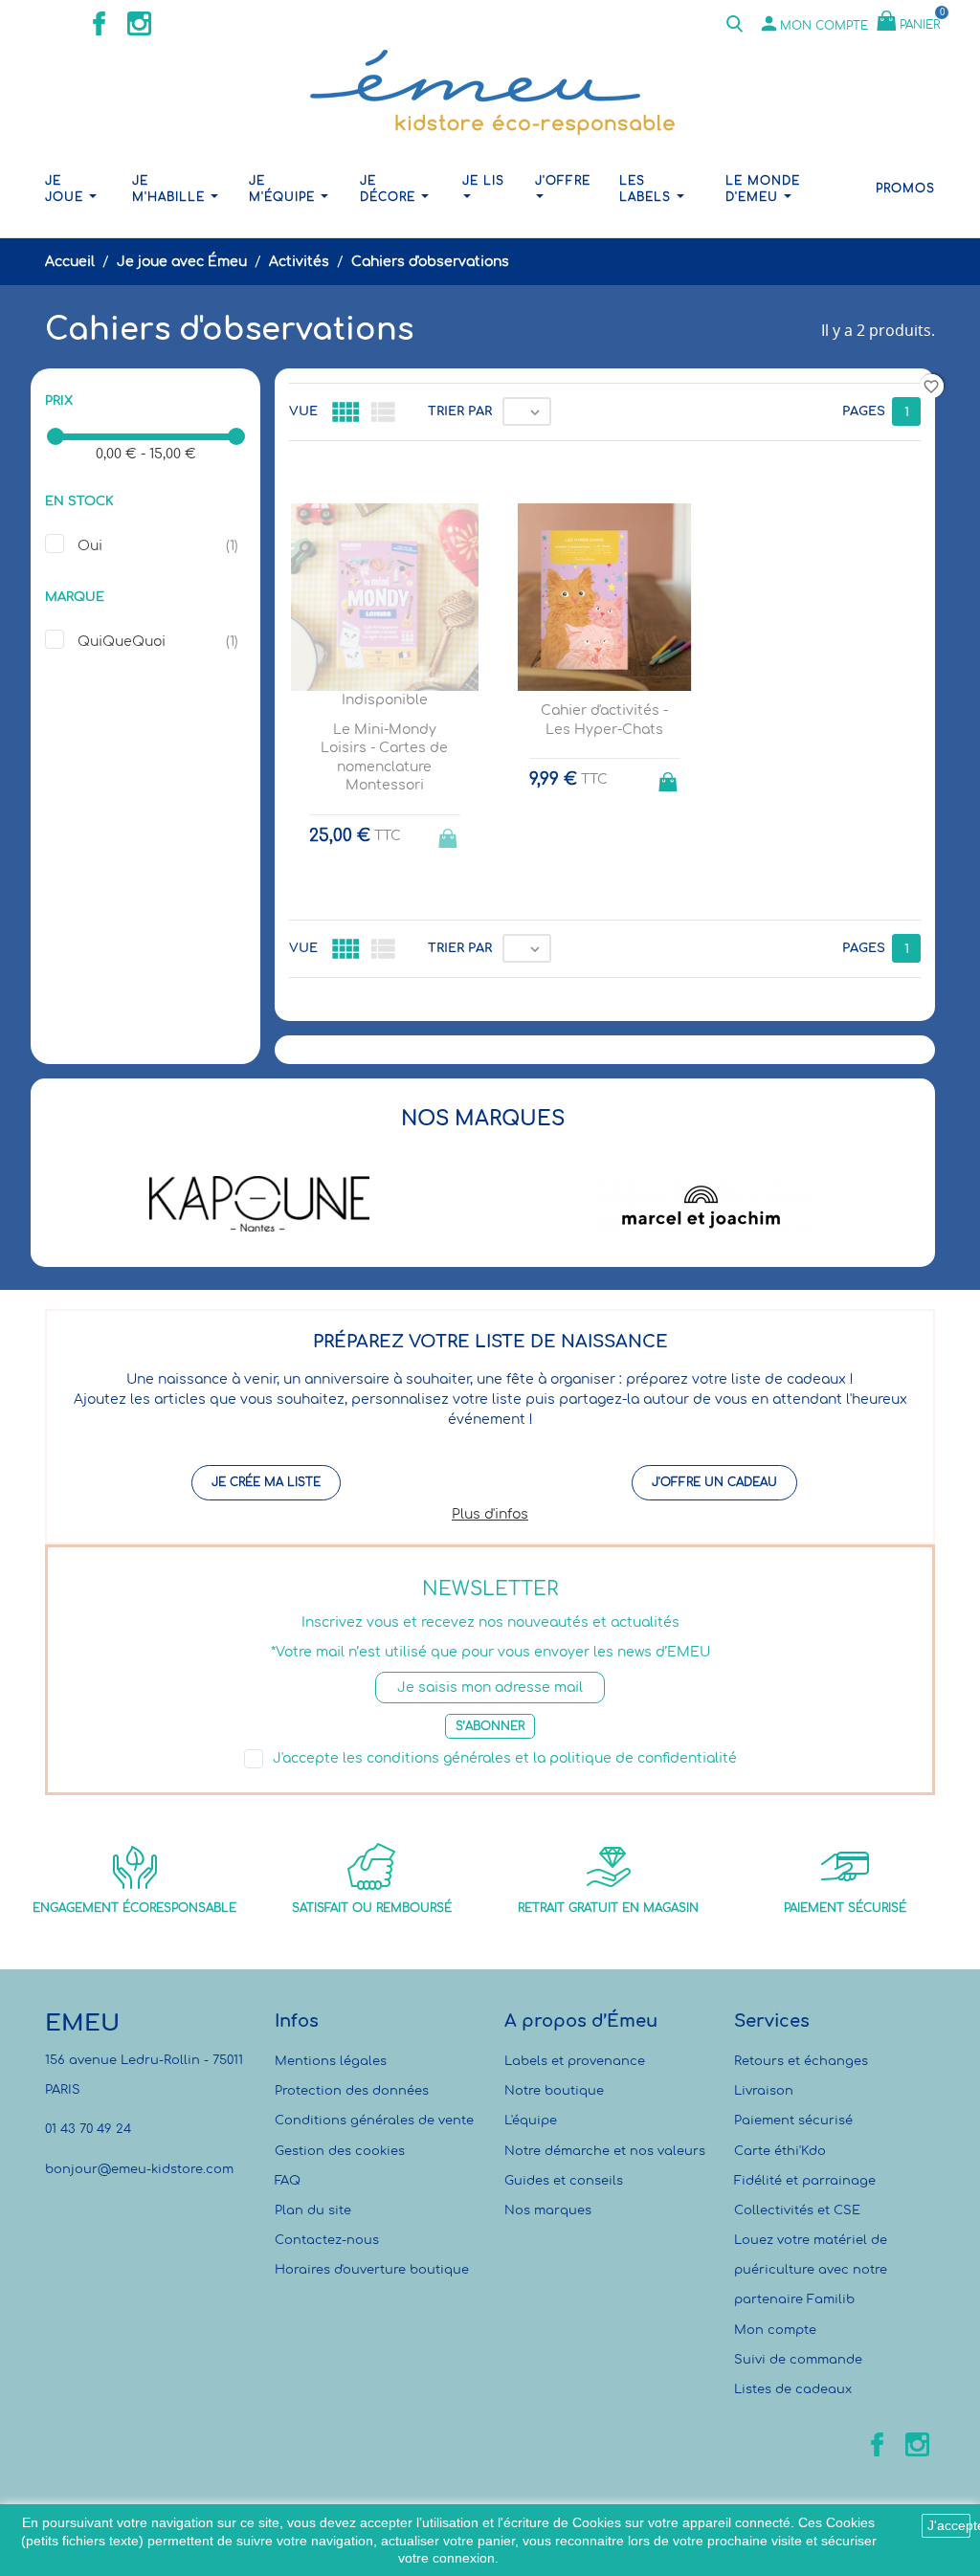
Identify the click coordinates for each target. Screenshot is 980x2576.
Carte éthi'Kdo (780, 2151)
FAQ (288, 2181)
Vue (303, 411)
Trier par (460, 411)
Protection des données (352, 2091)
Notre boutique (554, 2091)
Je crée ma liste (266, 1482)
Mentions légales (331, 2061)
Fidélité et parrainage (805, 2181)
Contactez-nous (327, 2240)
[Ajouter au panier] (670, 776)
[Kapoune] (259, 1204)
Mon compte (775, 2330)
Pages (864, 411)
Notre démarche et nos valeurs (605, 2151)
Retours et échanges (801, 2061)
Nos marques (548, 2210)
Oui (90, 546)
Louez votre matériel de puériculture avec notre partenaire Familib (811, 2270)
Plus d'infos (490, 1514)
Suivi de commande (798, 2360)
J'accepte (949, 2525)
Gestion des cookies (340, 2151)
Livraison (764, 2091)
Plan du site (313, 2210)
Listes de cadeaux (793, 2389)
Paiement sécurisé (793, 2121)
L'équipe (531, 2121)
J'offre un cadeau (714, 1482)
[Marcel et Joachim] (702, 1204)
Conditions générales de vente (374, 2121)
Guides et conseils (564, 2181)
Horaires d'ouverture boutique (372, 2270)
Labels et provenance (575, 2061)
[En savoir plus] (623, 1042)
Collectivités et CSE (797, 2210)
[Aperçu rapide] (587, 1041)
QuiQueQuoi (122, 642)
